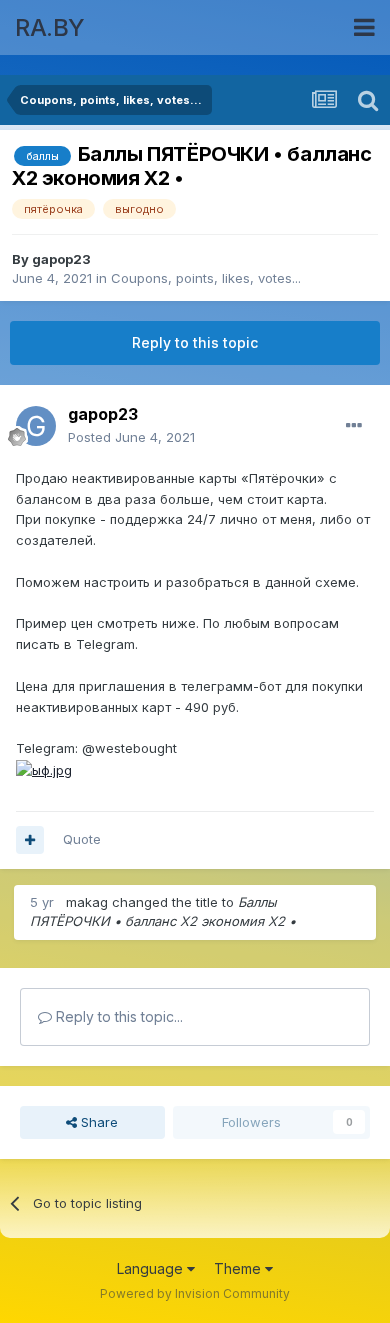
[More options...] (354, 426)
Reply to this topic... (117, 1016)
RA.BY (50, 27)
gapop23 (61, 259)
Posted (131, 437)
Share (97, 1122)
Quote (82, 839)
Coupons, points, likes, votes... (206, 278)
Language (152, 1268)
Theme (239, 1268)
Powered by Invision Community (195, 1293)
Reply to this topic (195, 342)
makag (87, 902)
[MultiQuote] (30, 840)
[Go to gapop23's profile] (36, 426)
